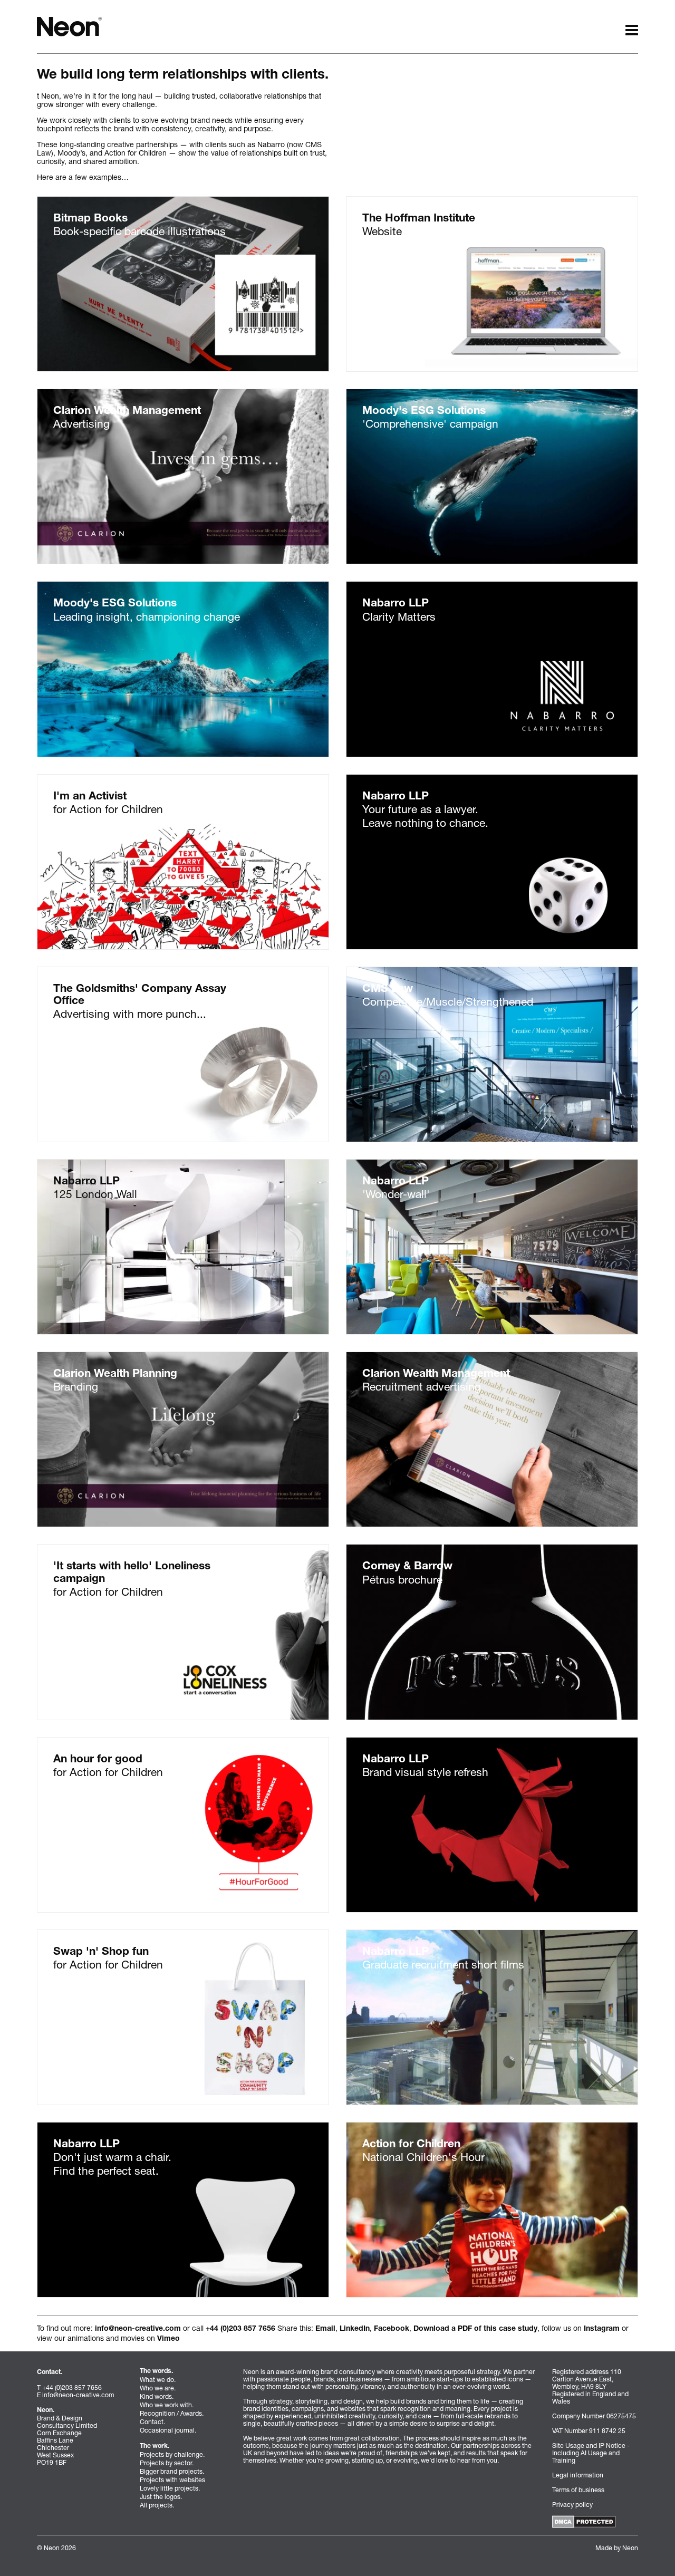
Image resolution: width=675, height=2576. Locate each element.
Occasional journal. (168, 2430)
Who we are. (158, 2388)
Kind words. (157, 2396)
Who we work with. (167, 2405)
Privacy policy (572, 2505)
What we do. (158, 2380)
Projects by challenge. (172, 2454)
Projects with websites (172, 2480)
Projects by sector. (167, 2463)
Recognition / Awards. (172, 2413)
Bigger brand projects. (172, 2471)
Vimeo (168, 2339)
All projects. (157, 2505)
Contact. (152, 2422)
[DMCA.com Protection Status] (584, 2521)
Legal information (578, 2475)
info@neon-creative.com (138, 2329)
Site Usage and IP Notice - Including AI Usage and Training (591, 2453)
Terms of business (578, 2490)
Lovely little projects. (170, 2488)
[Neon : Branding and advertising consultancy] (69, 26)
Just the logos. (161, 2497)
